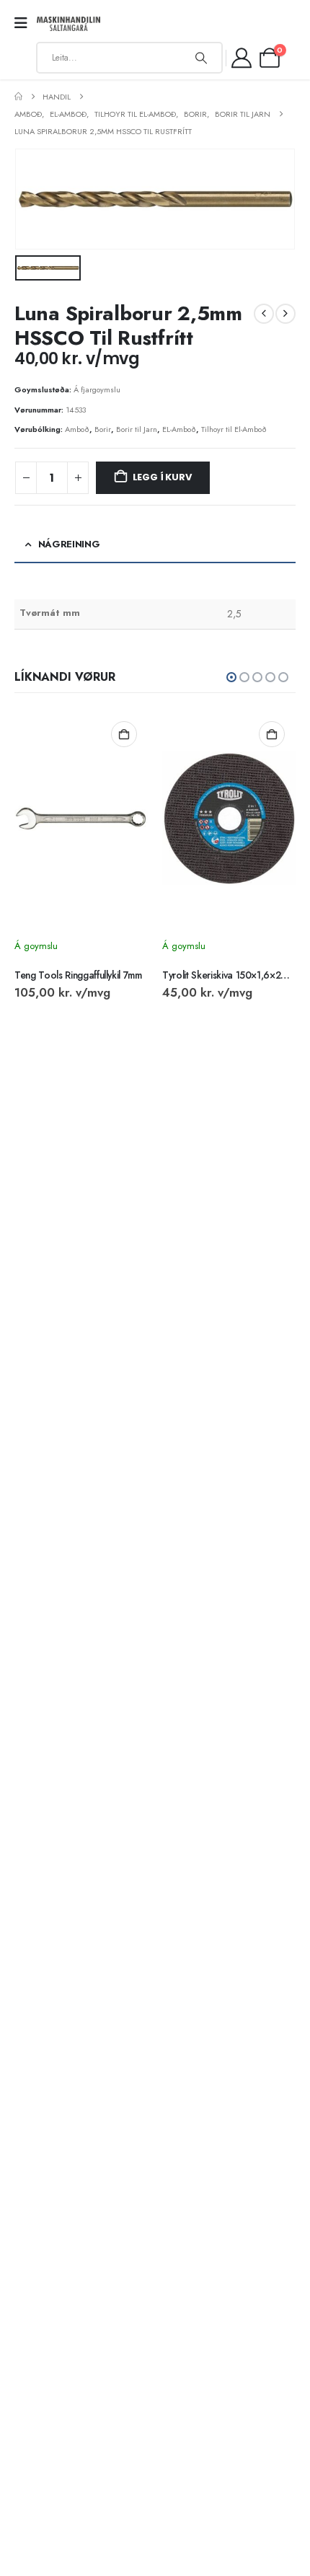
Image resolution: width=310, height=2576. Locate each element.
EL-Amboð (179, 429)
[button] (231, 677)
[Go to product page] (81, 819)
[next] (285, 314)
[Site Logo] (68, 24)
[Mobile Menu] (26, 23)
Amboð (77, 429)
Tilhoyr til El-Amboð (234, 429)
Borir (103, 429)
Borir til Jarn (137, 429)
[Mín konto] (242, 58)
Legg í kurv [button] (124, 734)
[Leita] (201, 58)
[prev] (264, 314)
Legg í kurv (162, 477)
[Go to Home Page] (18, 97)
